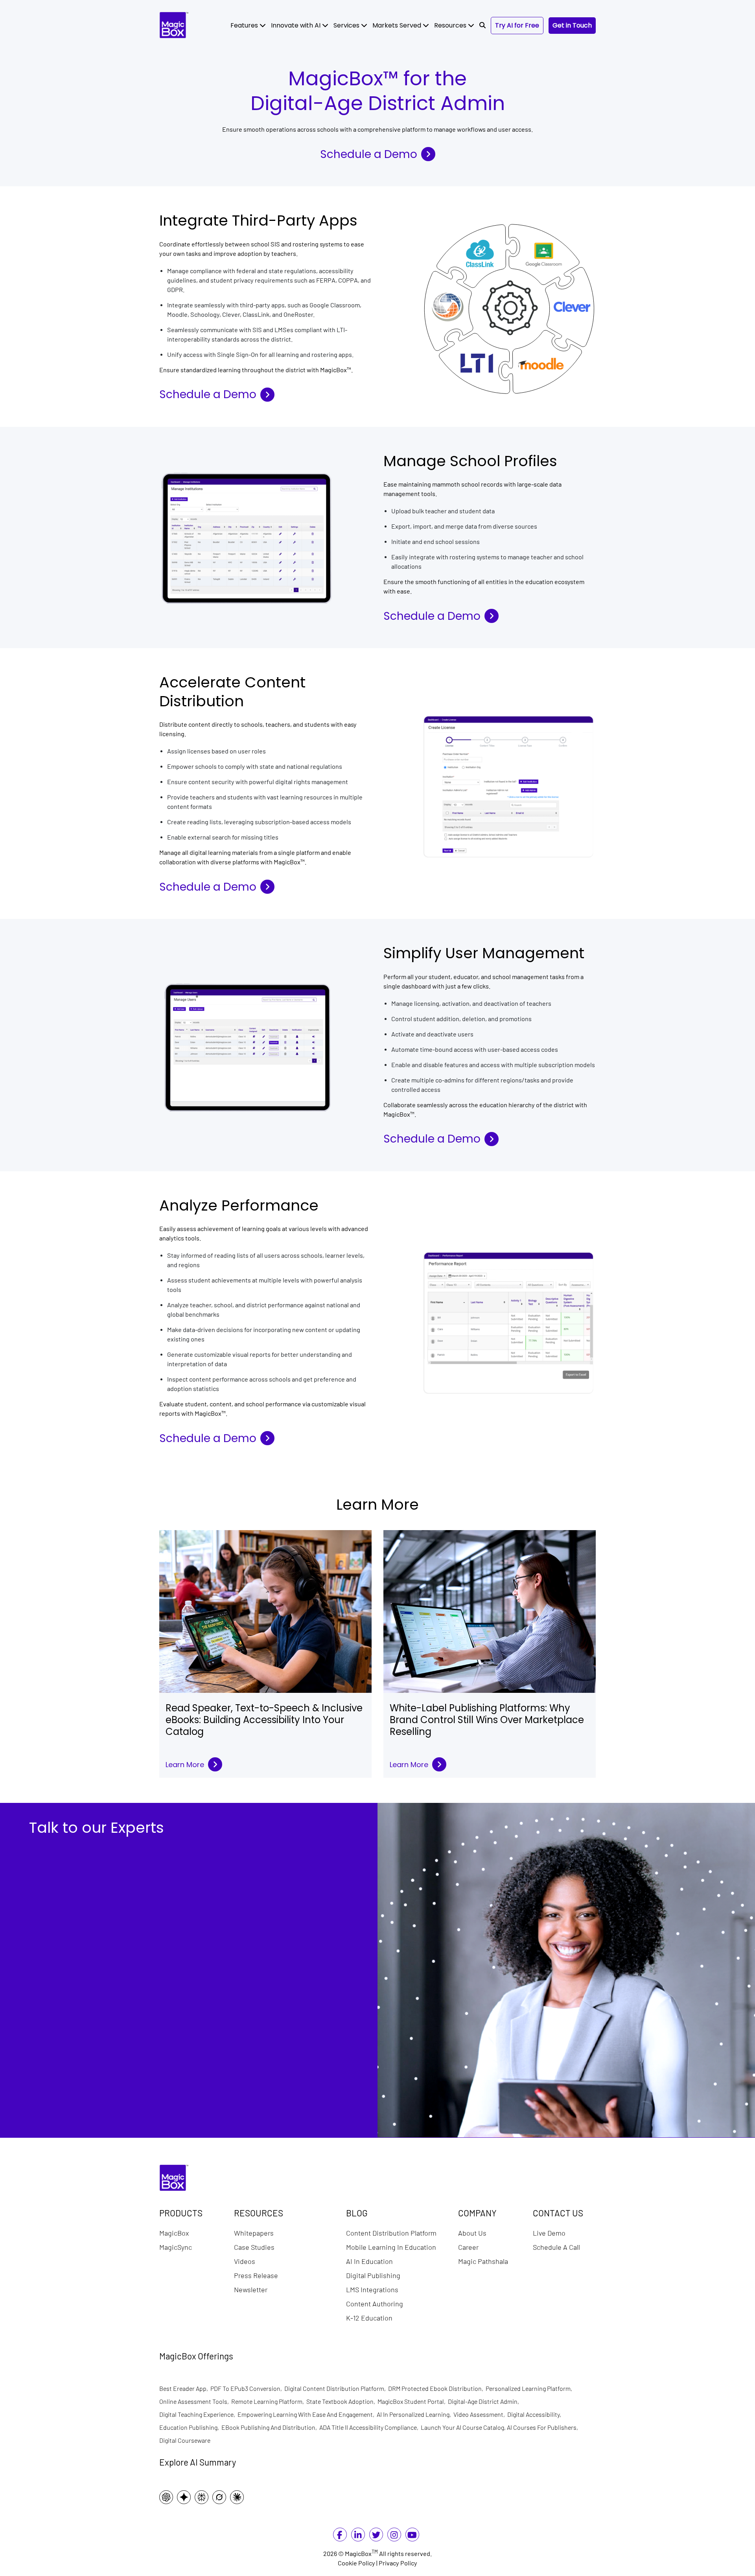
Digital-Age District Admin (485, 2401)
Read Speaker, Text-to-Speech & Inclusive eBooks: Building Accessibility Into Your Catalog (264, 1720)
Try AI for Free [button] (517, 25)
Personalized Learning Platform (530, 2388)
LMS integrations (372, 2289)
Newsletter (251, 2289)
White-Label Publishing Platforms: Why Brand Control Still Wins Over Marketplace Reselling (487, 1720)
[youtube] (412, 2536)
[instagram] (394, 2536)
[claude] (239, 2497)
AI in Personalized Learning (415, 2414)
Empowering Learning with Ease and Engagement (307, 2414)
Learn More (185, 1765)
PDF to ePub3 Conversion (247, 2388)
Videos (245, 2261)
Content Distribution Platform (391, 2233)
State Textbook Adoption (342, 2401)
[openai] (168, 2497)
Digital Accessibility (535, 2414)
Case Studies (254, 2247)
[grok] (221, 2497)
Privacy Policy (398, 2563)
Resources (451, 25)
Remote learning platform (269, 2401)
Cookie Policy (356, 2563)
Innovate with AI (296, 25)
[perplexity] (203, 2497)
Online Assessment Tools (195, 2401)
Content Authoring (375, 2304)
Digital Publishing (373, 2275)
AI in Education (369, 2261)
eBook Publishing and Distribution (270, 2427)
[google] (186, 2497)
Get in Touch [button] (572, 25)
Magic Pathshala (483, 2261)
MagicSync (176, 2247)
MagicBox (174, 2233)
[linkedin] (358, 2536)
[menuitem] (248, 26)
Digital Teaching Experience (198, 2414)
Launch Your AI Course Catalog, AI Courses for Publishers (501, 2427)
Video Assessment (480, 2414)
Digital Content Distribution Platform (336, 2388)
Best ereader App (185, 2388)
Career (468, 2247)
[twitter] (376, 2536)
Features (245, 25)
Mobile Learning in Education (391, 2247)
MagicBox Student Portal (413, 2401)
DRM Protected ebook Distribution (437, 2388)
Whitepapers (254, 2233)
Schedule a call (556, 2247)
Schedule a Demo (369, 154)
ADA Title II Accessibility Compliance (370, 2427)
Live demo (549, 2233)
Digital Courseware (185, 2440)
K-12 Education (369, 2318)
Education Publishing (190, 2427)
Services (347, 25)
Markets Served (398, 25)
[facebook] (340, 2536)
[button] (482, 26)
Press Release (256, 2275)
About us (472, 2233)
